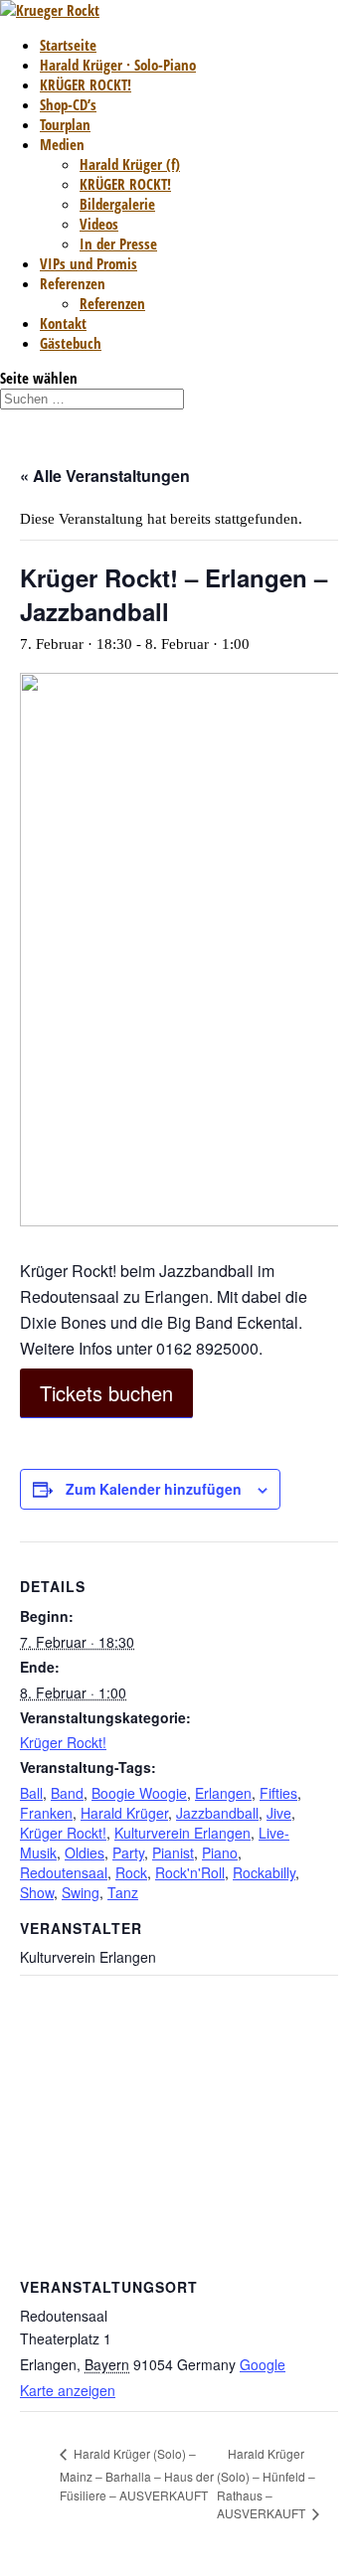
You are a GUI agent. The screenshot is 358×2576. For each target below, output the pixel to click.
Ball (31, 1793)
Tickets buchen (106, 1393)
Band (67, 1793)
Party (128, 1852)
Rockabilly (264, 1872)
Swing (81, 1892)
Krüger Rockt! (63, 1742)
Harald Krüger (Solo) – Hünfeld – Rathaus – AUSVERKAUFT (266, 2484)
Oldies (85, 1852)
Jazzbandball (217, 1813)
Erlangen (223, 1793)
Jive (279, 1813)
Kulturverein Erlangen (182, 1833)
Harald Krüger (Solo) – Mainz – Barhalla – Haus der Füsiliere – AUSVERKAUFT (137, 2474)
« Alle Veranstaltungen (105, 476)
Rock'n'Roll (190, 1872)
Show (37, 1892)
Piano (220, 1852)
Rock (131, 1872)
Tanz (123, 1892)
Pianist (173, 1852)
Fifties (278, 1793)
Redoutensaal (64, 1872)
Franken (46, 1813)
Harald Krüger (124, 1813)
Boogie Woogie (139, 1793)
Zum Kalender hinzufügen (154, 1489)
